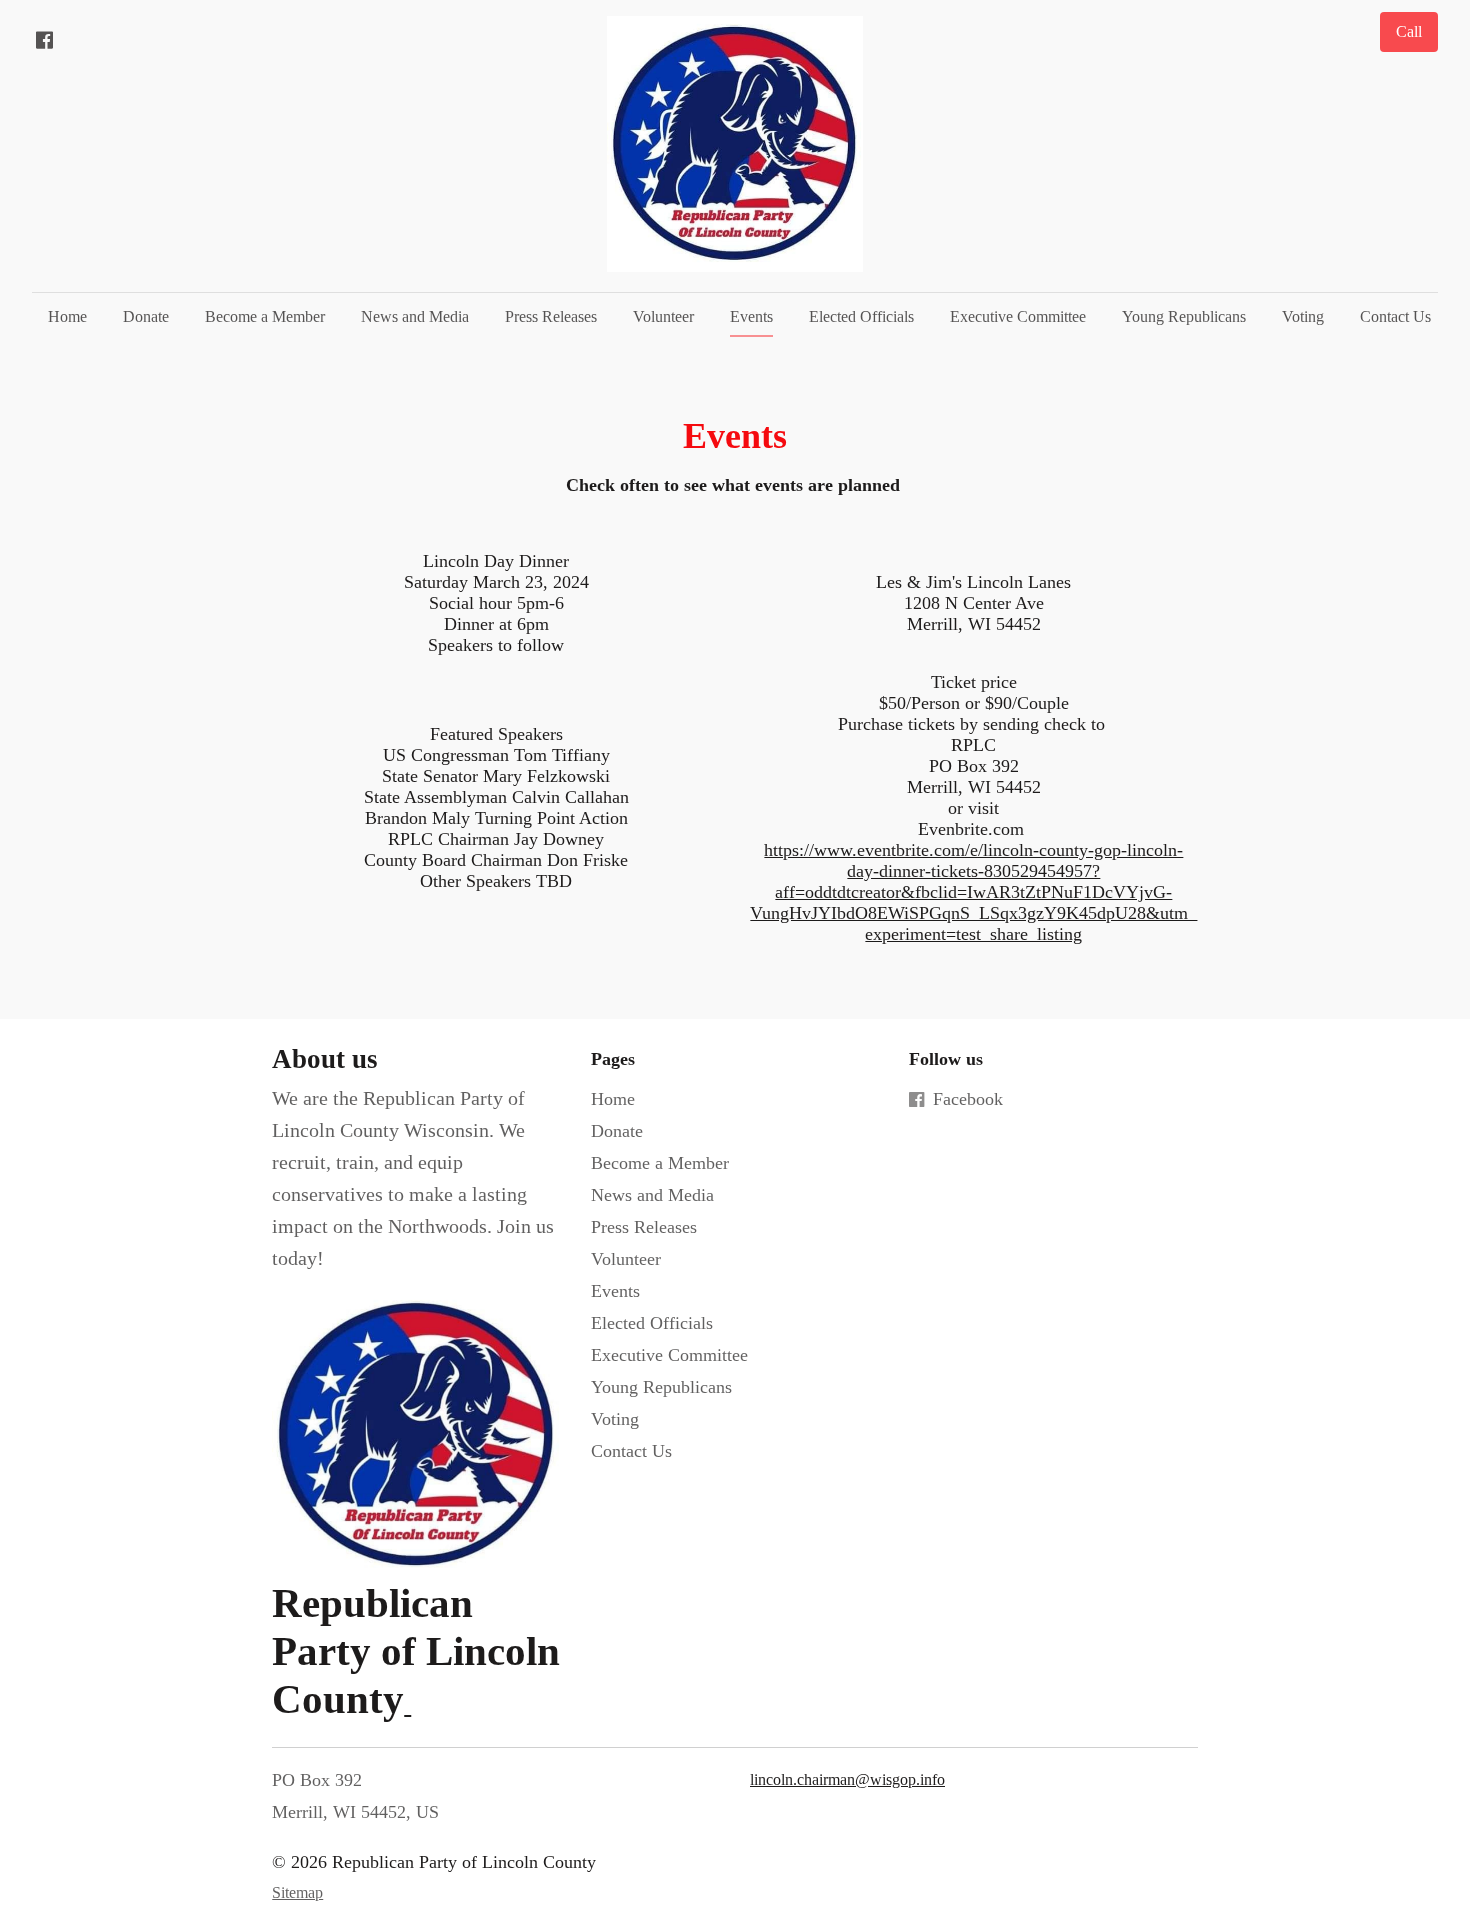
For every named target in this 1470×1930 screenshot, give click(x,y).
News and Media (415, 316)
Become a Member (265, 316)
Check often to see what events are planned (735, 485)
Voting (1303, 316)
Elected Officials (861, 316)
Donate (146, 316)
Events (751, 316)
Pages (613, 1059)
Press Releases (551, 316)
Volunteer (663, 316)
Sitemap (297, 1892)
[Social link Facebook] (44, 40)
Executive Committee (1018, 316)
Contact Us (1395, 316)
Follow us (946, 1059)
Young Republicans (1184, 316)
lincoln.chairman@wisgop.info (847, 1779)
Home (67, 316)
